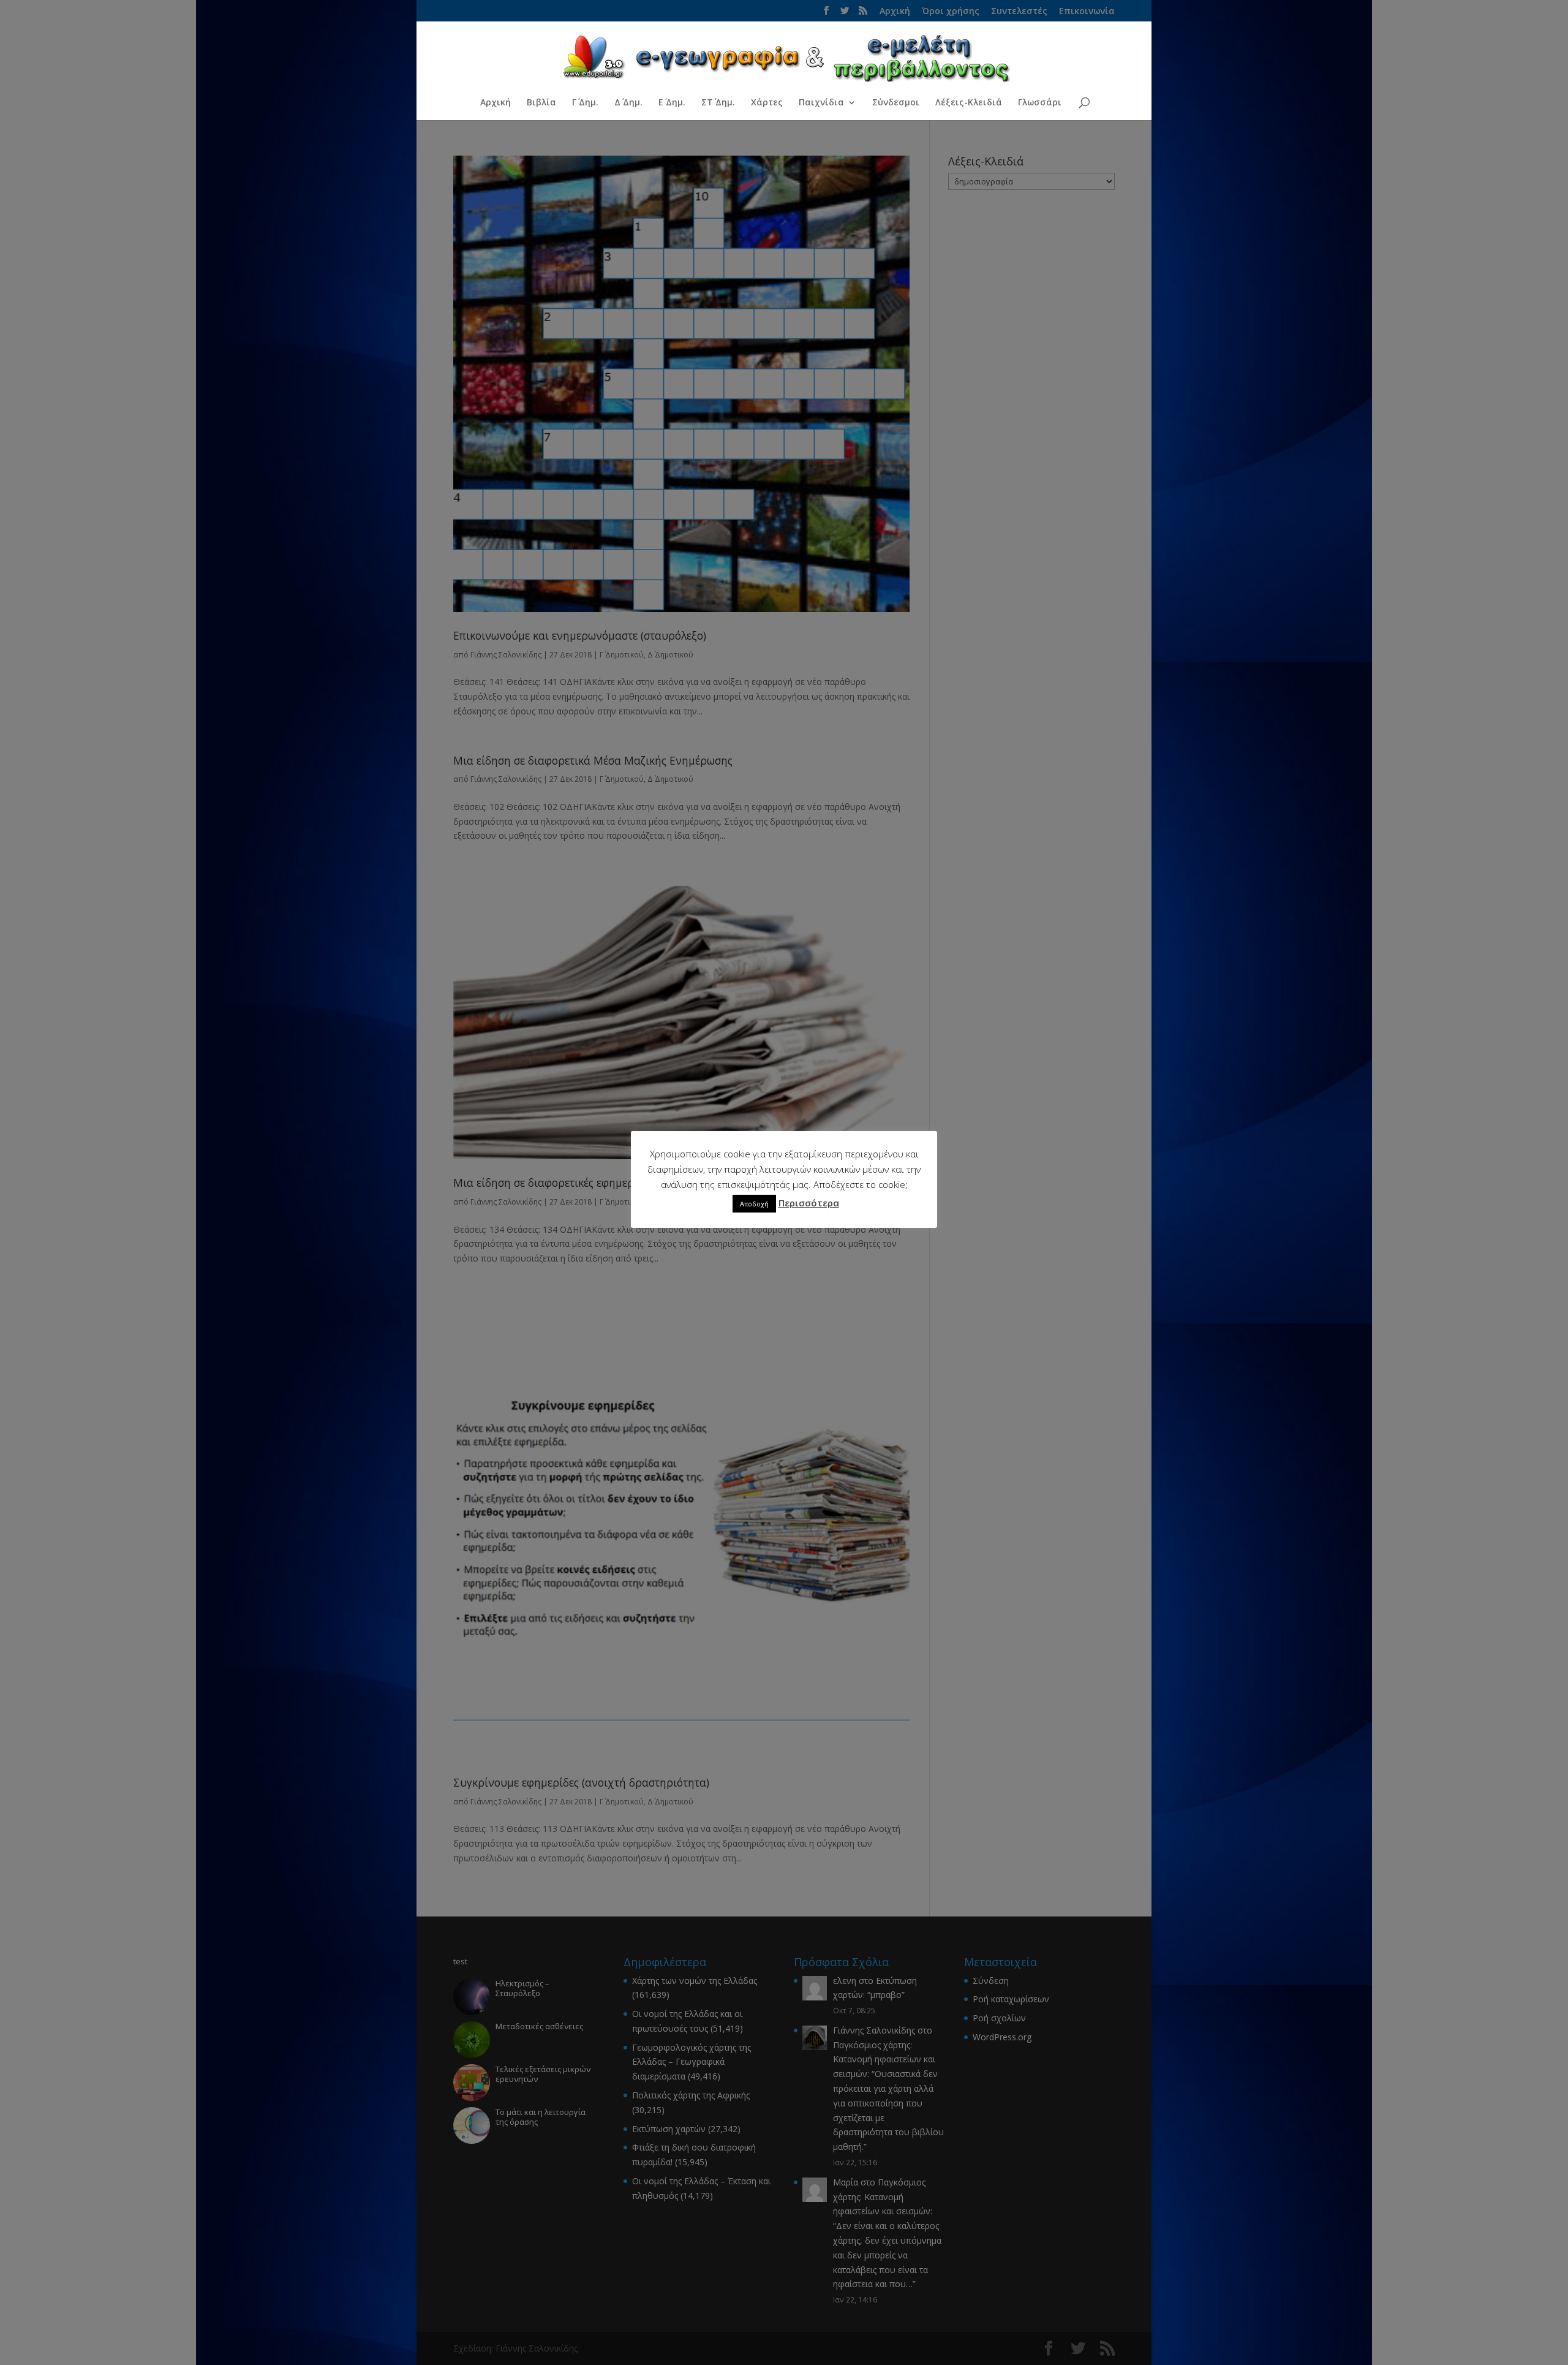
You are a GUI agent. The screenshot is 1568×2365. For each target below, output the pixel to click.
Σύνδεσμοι (896, 103)
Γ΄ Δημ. (585, 103)
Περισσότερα (809, 1203)
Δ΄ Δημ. (628, 103)
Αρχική (496, 103)
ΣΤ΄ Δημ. (718, 103)
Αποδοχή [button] (754, 1204)
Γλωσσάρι (1040, 103)
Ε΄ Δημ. (672, 103)
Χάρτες (767, 103)
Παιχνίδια (821, 103)
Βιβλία (541, 103)
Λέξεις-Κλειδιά (969, 103)
